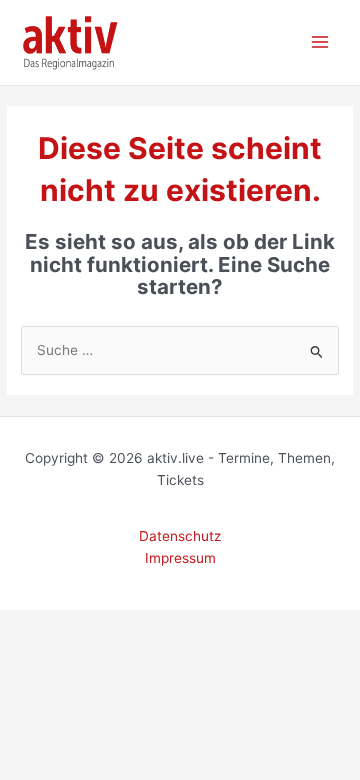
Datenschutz (180, 536)
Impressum (180, 558)
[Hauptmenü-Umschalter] (320, 42)
